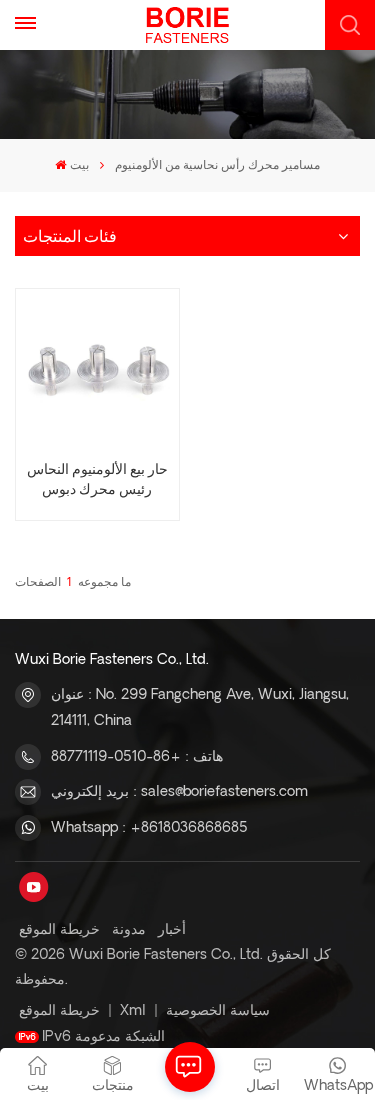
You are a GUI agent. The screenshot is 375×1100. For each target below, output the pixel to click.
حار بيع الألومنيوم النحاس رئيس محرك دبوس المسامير (97, 480)
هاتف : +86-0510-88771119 (137, 757)
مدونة (129, 930)
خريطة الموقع (59, 930)
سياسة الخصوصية (218, 1011)
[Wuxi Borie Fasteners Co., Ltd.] (187, 25)
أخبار (172, 930)
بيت (79, 165)
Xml (133, 1011)
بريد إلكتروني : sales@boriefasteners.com (179, 792)
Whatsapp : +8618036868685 (149, 828)
